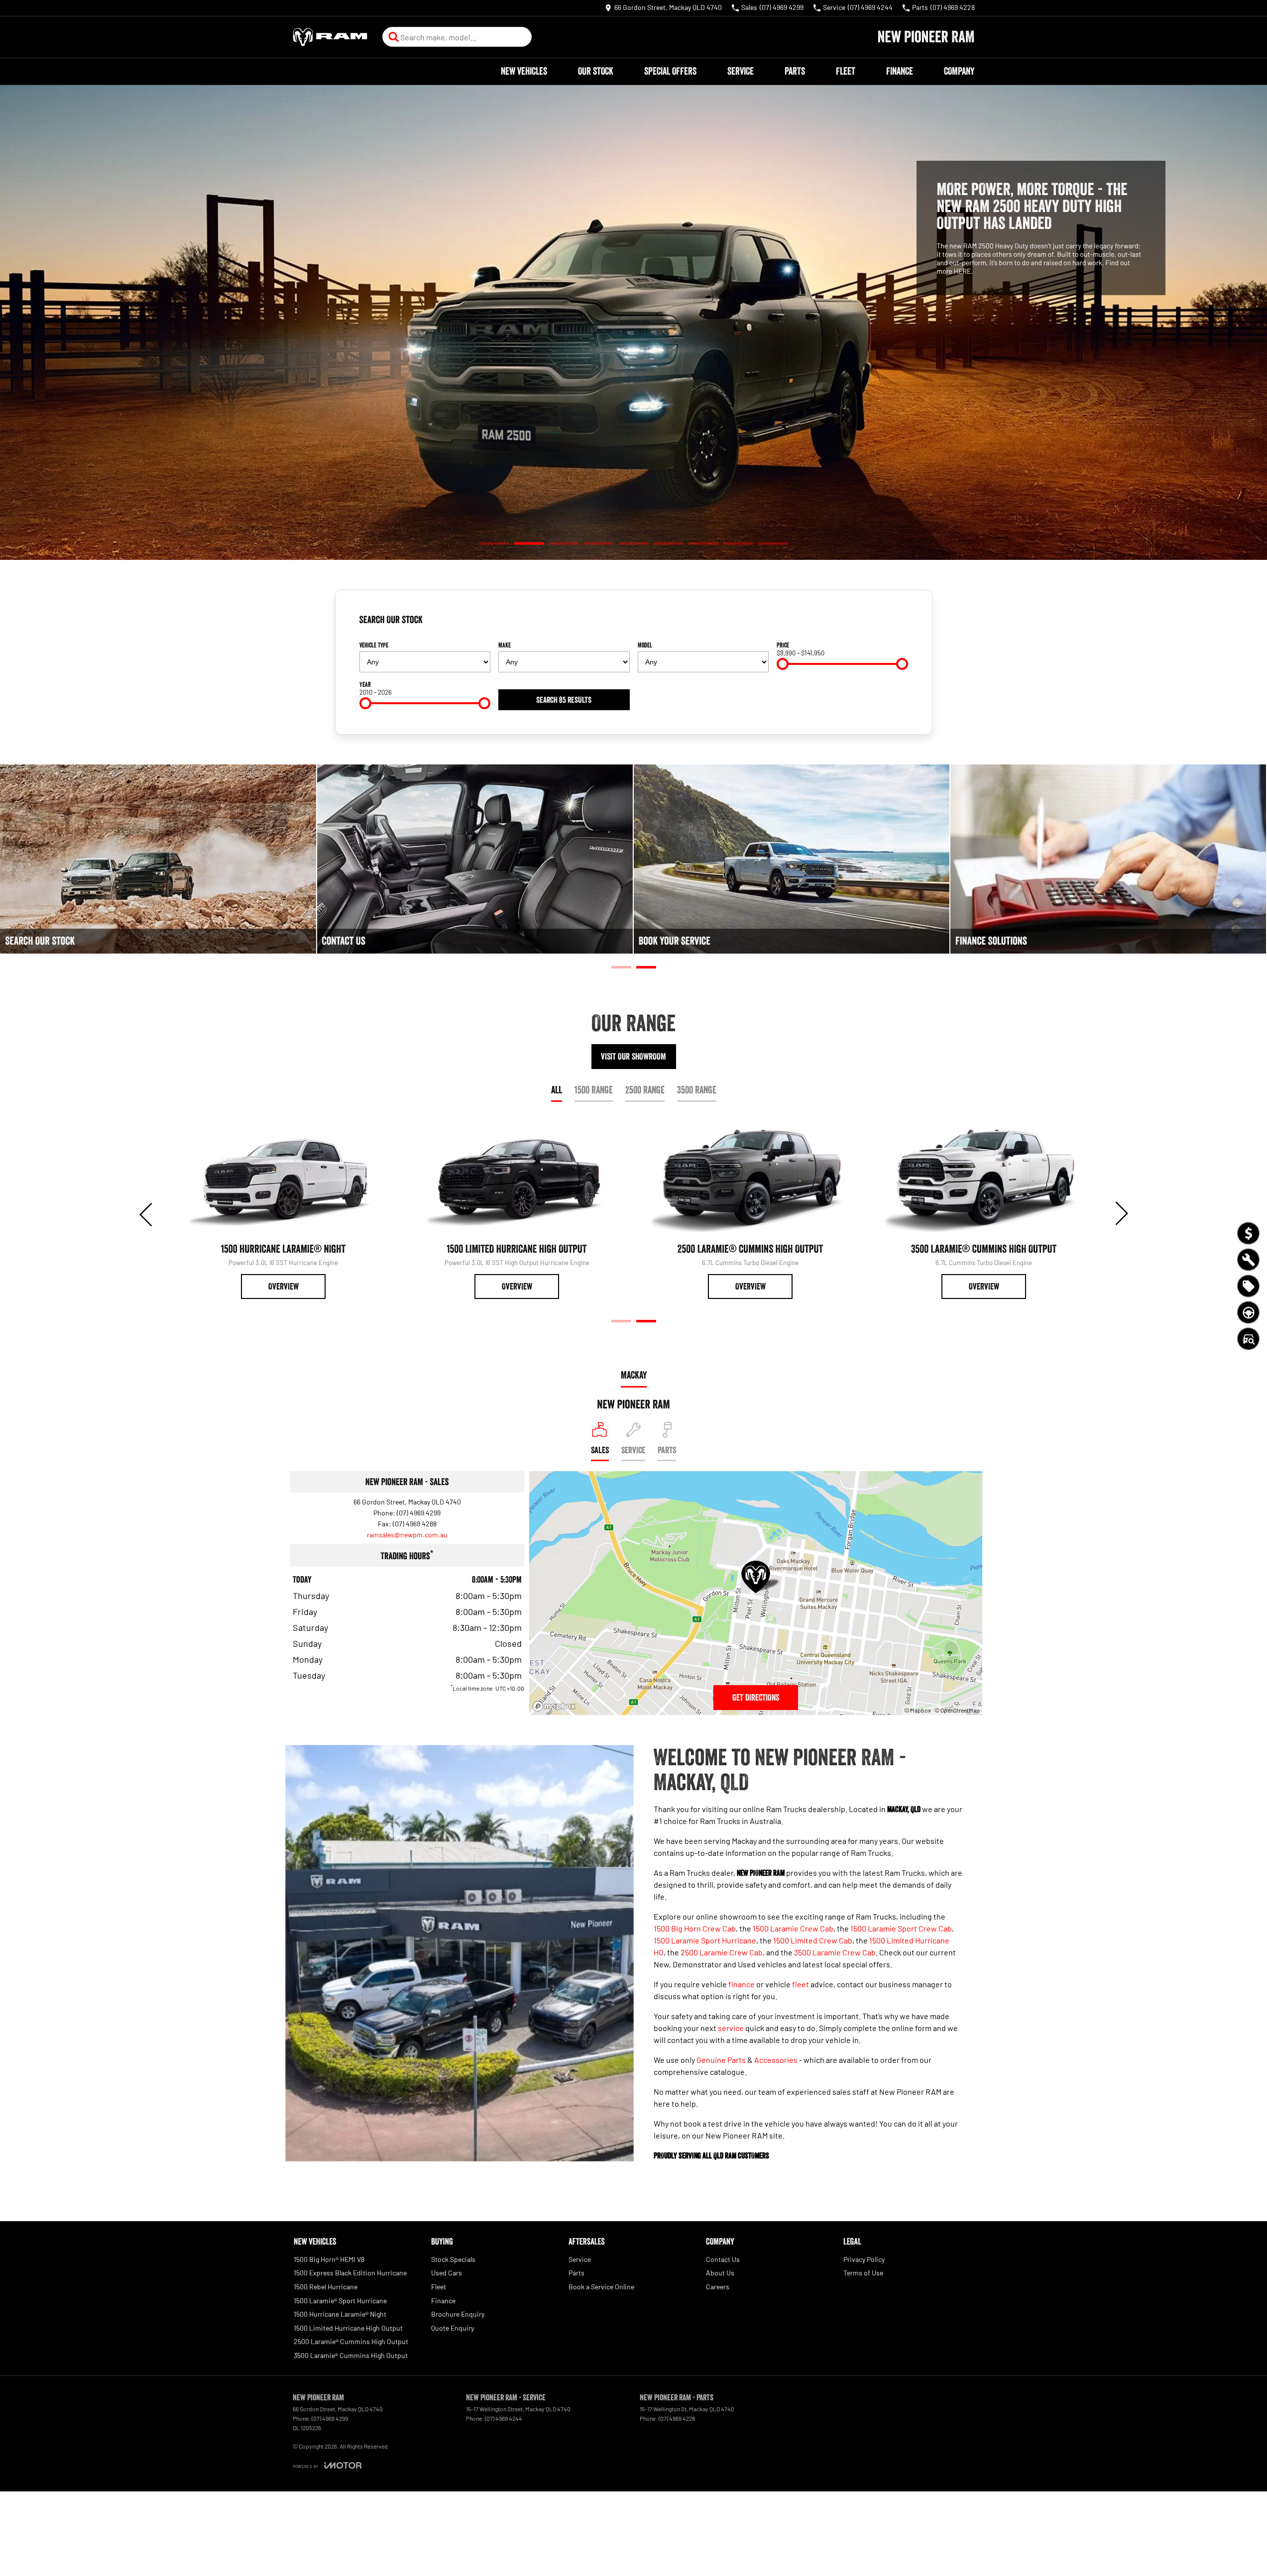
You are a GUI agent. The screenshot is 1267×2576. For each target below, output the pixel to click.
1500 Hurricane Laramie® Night (340, 2314)
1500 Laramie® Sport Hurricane (340, 2301)
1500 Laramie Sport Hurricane (705, 1940)
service (731, 2028)
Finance (900, 71)
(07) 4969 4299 (419, 1513)
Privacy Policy (864, 2259)
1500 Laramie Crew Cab (793, 1928)
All (557, 1090)
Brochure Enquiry (458, 2314)
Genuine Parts (721, 2060)
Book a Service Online (601, 2287)
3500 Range (697, 1090)
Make (505, 645)
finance (742, 1984)
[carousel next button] (1121, 1213)
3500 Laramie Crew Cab (835, 1952)
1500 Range (594, 1090)
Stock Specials (453, 2259)
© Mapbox (918, 1710)
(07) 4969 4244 (504, 2418)
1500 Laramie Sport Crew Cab (901, 1928)
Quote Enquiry (453, 2328)
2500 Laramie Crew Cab (722, 1952)
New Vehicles (524, 71)
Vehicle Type (374, 645)
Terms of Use (863, 2273)
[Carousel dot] (494, 544)
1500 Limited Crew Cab (813, 1940)
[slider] (783, 664)
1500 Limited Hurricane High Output (348, 2328)
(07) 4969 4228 (677, 2418)
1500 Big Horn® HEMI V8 (329, 2259)
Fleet (846, 71)
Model (645, 645)
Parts (795, 71)
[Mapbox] (556, 1706)
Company (959, 71)
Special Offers (670, 71)
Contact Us (723, 2259)
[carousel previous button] (147, 1213)
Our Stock (596, 71)
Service (741, 71)
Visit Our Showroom (633, 1057)
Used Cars (447, 2273)
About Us (720, 2273)
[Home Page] (330, 37)
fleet (801, 1984)
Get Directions (756, 1698)
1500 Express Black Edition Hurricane (350, 2273)
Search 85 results (564, 700)
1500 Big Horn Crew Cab (695, 1928)
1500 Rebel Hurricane (326, 2287)
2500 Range (645, 1090)
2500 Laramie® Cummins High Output (351, 2341)
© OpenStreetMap (957, 1710)
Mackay (634, 1375)
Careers (718, 2287)
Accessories (776, 2060)
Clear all (892, 624)
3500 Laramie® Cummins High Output (351, 2355)
